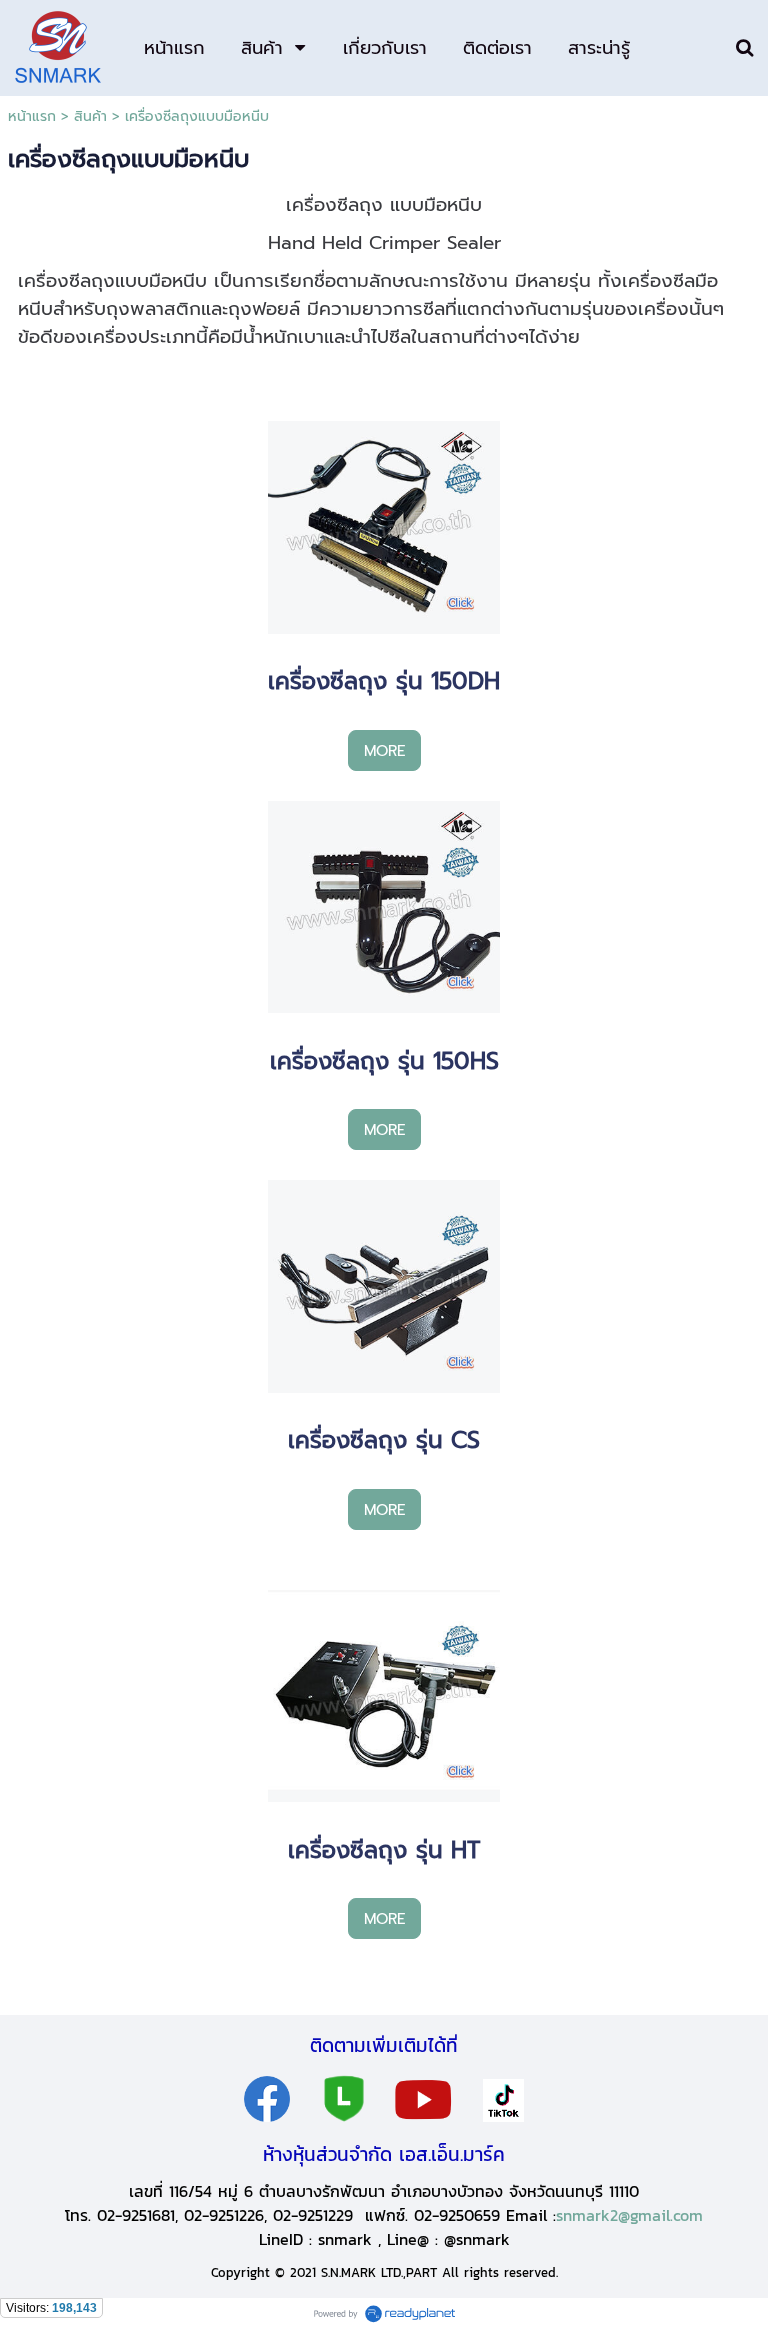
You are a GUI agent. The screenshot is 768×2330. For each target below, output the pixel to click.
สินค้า (90, 116)
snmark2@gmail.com (629, 2215)
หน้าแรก (32, 116)
